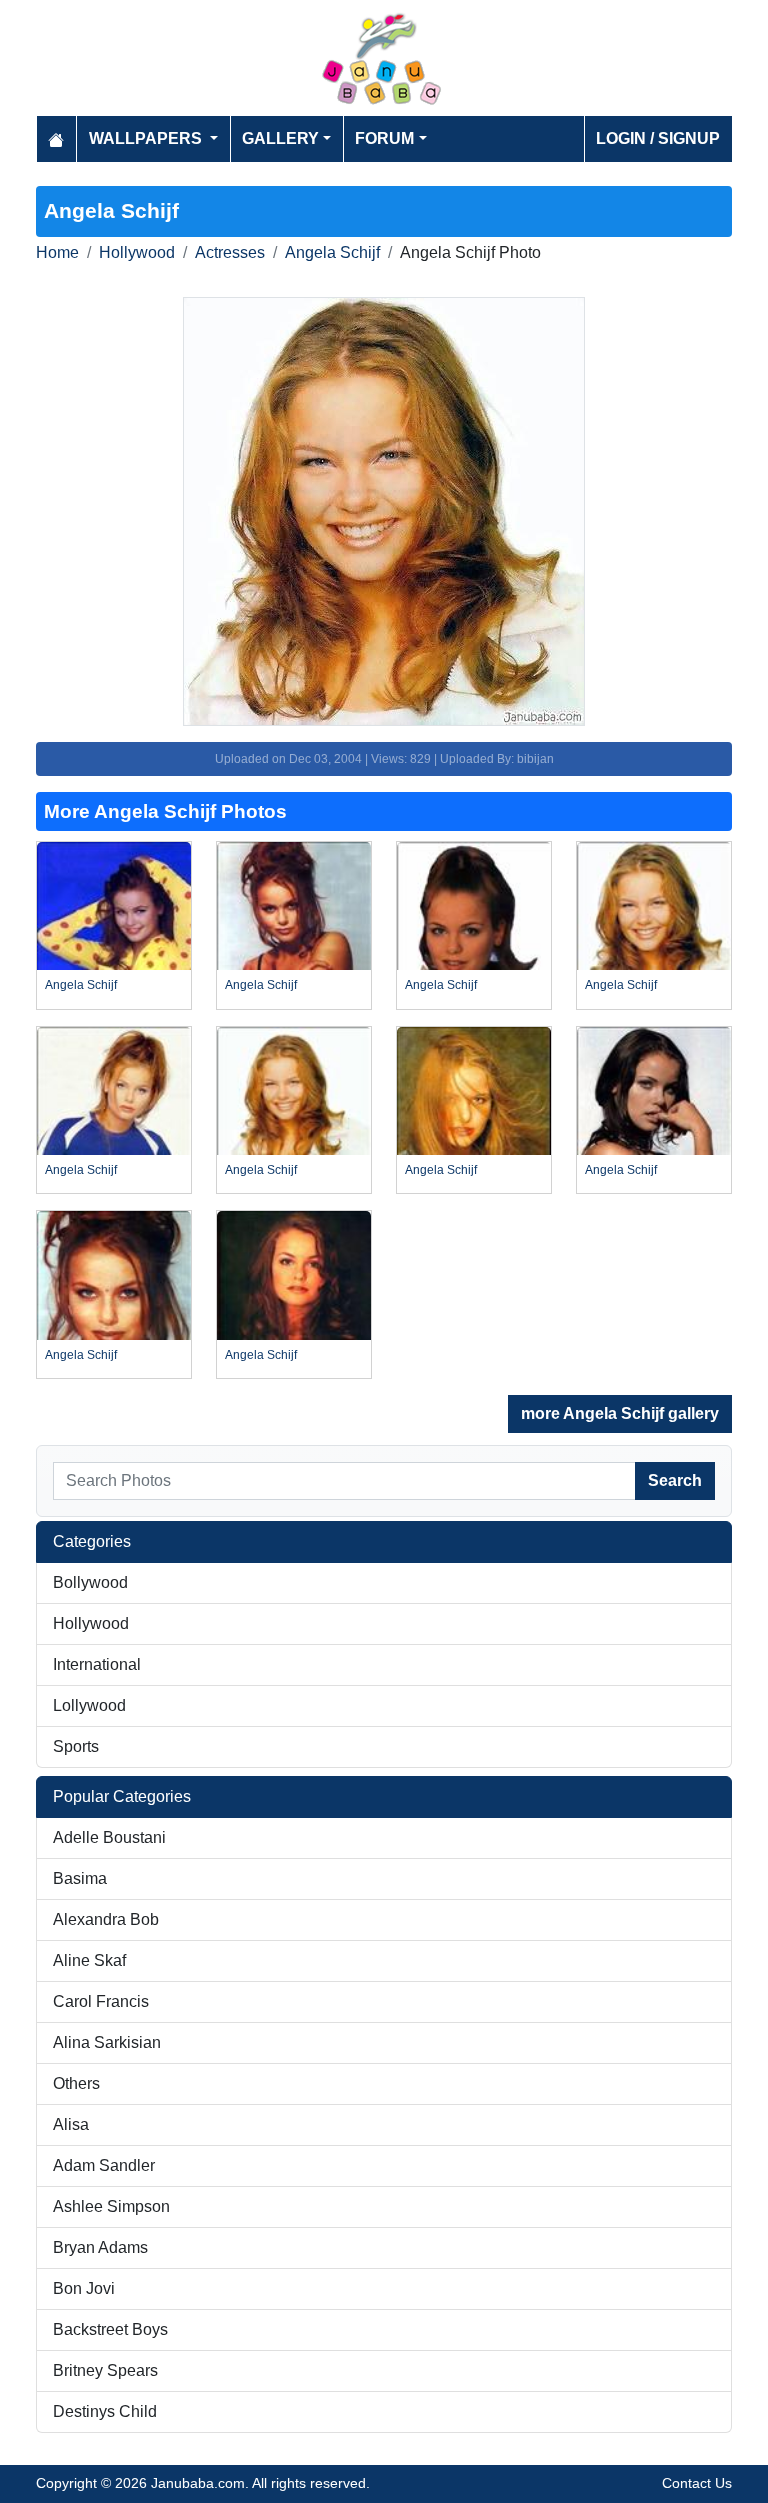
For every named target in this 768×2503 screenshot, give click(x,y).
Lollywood (89, 1705)
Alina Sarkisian (107, 2042)
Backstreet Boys (110, 2329)
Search (675, 1480)
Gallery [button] (280, 138)
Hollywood (137, 252)
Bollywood (90, 1582)
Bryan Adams (100, 2247)
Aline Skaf (89, 1960)
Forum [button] (384, 138)
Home (57, 252)
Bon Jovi (84, 2288)
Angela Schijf (332, 252)
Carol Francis (101, 2001)
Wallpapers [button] (147, 138)
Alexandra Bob (106, 1919)
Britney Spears (105, 2370)
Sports (76, 1746)
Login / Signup (658, 138)
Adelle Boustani (109, 1837)
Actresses (230, 252)
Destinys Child (105, 2411)
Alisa (71, 2124)
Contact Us (697, 2483)
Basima (80, 1878)
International (97, 1664)
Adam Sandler (104, 2165)
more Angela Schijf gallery (620, 1413)
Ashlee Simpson (111, 2206)
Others (76, 2083)
